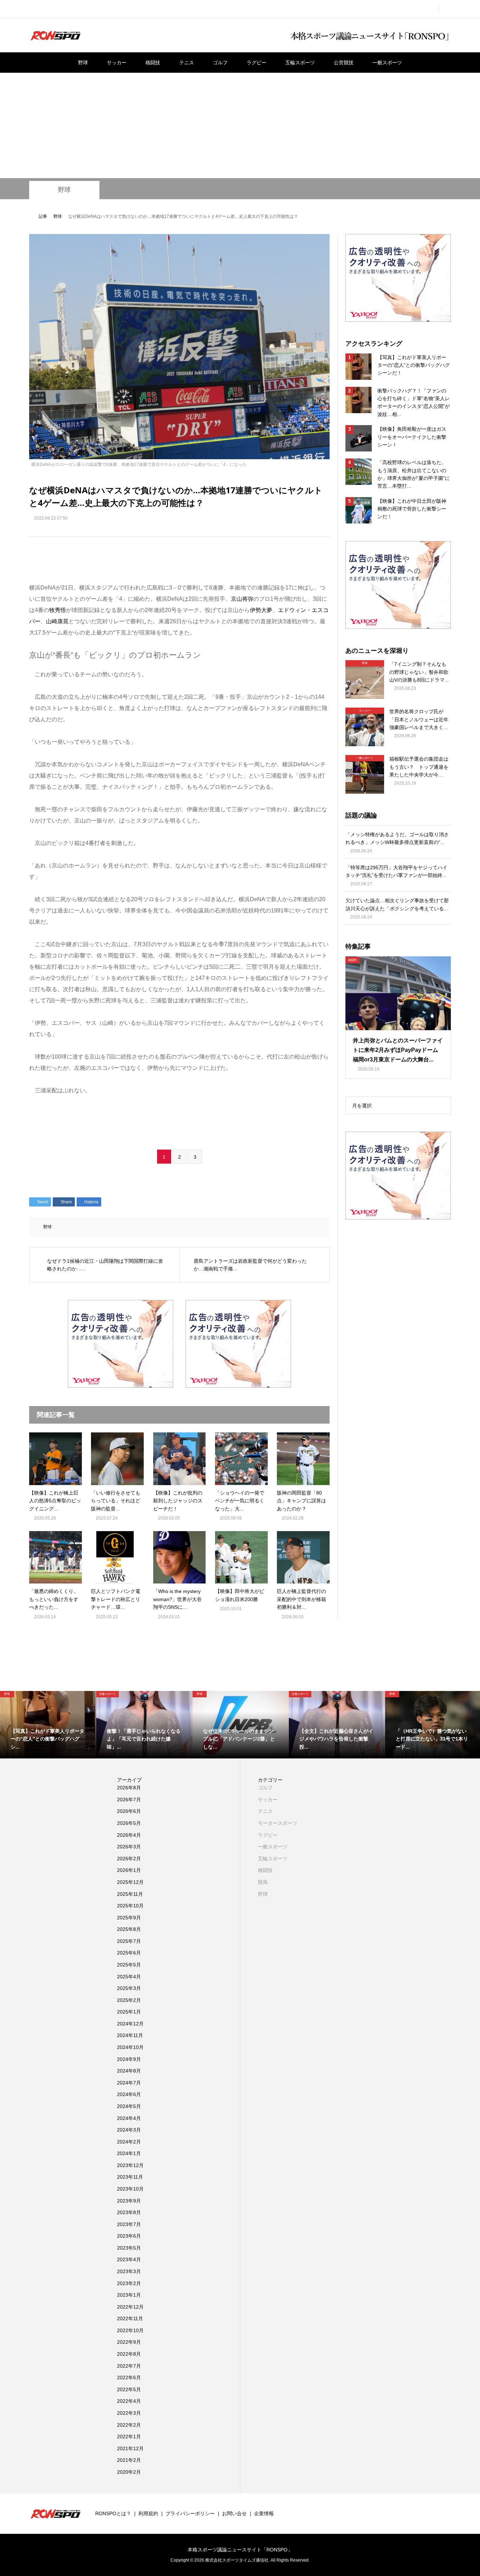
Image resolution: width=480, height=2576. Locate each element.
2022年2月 (129, 2425)
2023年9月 (129, 2201)
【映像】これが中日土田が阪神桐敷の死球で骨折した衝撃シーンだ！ (412, 509)
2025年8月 (129, 1929)
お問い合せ (234, 2513)
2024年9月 (129, 2059)
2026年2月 (129, 1859)
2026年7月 (129, 1800)
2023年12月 (130, 2165)
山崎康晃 (57, 621)
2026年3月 (129, 1847)
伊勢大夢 (261, 610)
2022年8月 (129, 2354)
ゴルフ (220, 63)
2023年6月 (129, 2236)
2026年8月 (129, 1788)
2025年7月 (129, 1941)
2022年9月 (129, 2342)
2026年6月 (129, 1811)
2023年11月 (130, 2177)
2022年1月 (129, 2437)
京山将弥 (242, 599)
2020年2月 (129, 2472)
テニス (187, 63)
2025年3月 (129, 1988)
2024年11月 (130, 2035)
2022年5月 (129, 2389)
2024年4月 (129, 2118)
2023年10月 (130, 2189)
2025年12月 (130, 1882)
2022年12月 (130, 2307)
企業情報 (264, 2513)
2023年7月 (129, 2224)
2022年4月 (129, 2401)
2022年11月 (130, 2318)
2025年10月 (130, 1906)
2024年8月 (129, 2071)
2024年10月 (130, 2047)
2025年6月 (129, 1953)
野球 (83, 63)
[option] (48, 1725)
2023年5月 (129, 2248)
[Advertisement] (240, 125)
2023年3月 (129, 2271)
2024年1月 (129, 2153)
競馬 (263, 1882)
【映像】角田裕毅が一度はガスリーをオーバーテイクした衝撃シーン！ (412, 437)
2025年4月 (129, 1977)
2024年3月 (129, 2130)
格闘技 (153, 63)
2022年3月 (129, 2413)
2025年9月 (129, 1918)
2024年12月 (130, 2024)
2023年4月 (129, 2259)
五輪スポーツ (300, 63)
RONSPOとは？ (113, 2513)
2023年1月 (129, 2295)
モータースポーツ (278, 1823)
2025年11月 (130, 1894)
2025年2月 (129, 2000)
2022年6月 (129, 2377)
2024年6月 (129, 2094)
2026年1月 (129, 1870)
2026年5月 (129, 1823)
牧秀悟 (58, 610)
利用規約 (148, 2513)
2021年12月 (130, 2448)
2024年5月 (129, 2106)
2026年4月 (129, 1835)
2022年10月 (130, 2330)
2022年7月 (129, 2366)
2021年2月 (129, 2460)
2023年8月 (129, 2212)
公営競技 (344, 63)
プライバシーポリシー (190, 2513)
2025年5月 (129, 1965)
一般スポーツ (387, 63)
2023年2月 (129, 2283)
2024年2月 (129, 2142)
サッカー (117, 63)
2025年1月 (129, 2012)
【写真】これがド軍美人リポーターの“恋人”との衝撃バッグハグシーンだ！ (414, 365)
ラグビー (257, 63)
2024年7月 (129, 2083)
